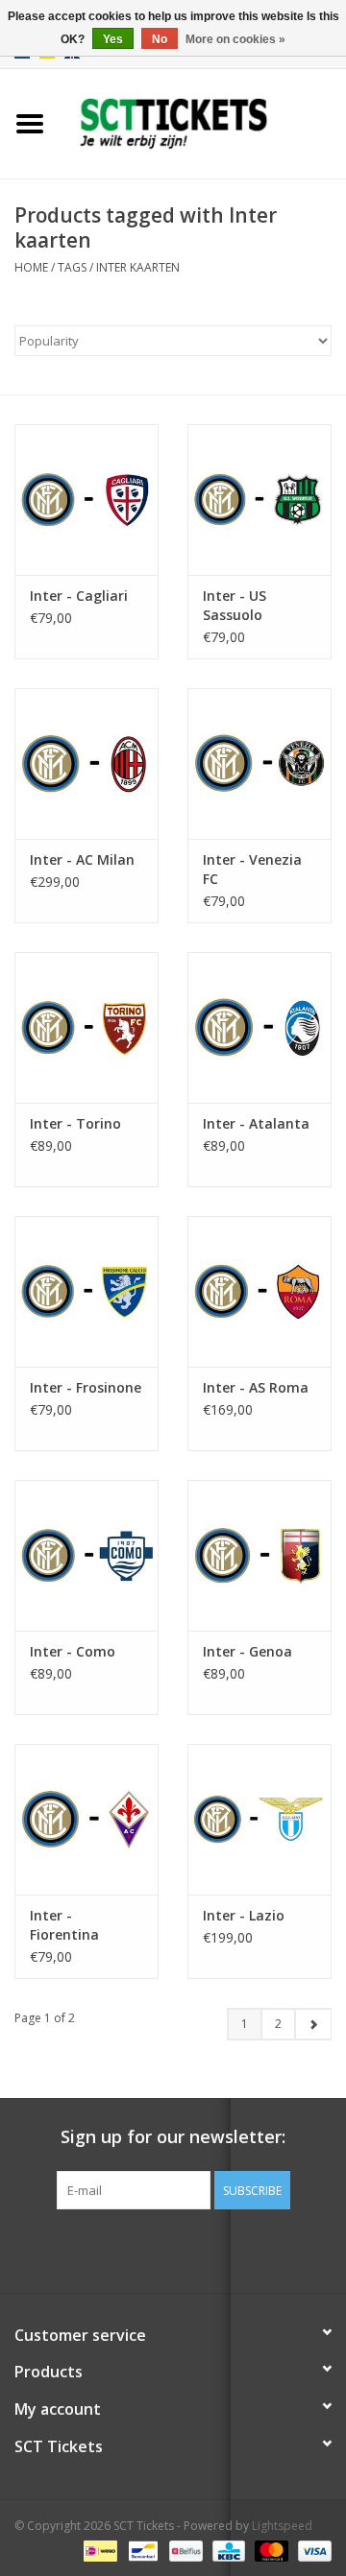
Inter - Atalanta (256, 1123)
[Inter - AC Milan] (86, 763)
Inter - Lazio (244, 1915)
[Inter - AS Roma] (259, 1291)
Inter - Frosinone (86, 1387)
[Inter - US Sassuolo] (259, 500)
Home (31, 267)
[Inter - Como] (86, 1555)
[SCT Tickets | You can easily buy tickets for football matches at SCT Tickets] (203, 122)
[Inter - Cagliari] (86, 500)
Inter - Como (73, 1651)
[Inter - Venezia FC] (259, 763)
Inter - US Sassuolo (235, 605)
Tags (72, 267)
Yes (113, 39)
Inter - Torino (75, 1123)
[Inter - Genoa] (259, 1555)
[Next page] (313, 2024)
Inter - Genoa (247, 1651)
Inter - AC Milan (82, 859)
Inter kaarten (138, 267)
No (160, 39)
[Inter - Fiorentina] (86, 1819)
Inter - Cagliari (79, 596)
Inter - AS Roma (256, 1387)
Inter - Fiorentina (64, 1925)
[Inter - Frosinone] (86, 1291)
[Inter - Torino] (86, 1027)
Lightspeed (282, 2526)
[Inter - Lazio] (259, 1819)
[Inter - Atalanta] (259, 1027)
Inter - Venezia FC (252, 869)
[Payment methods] (98, 2550)
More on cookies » (235, 39)
